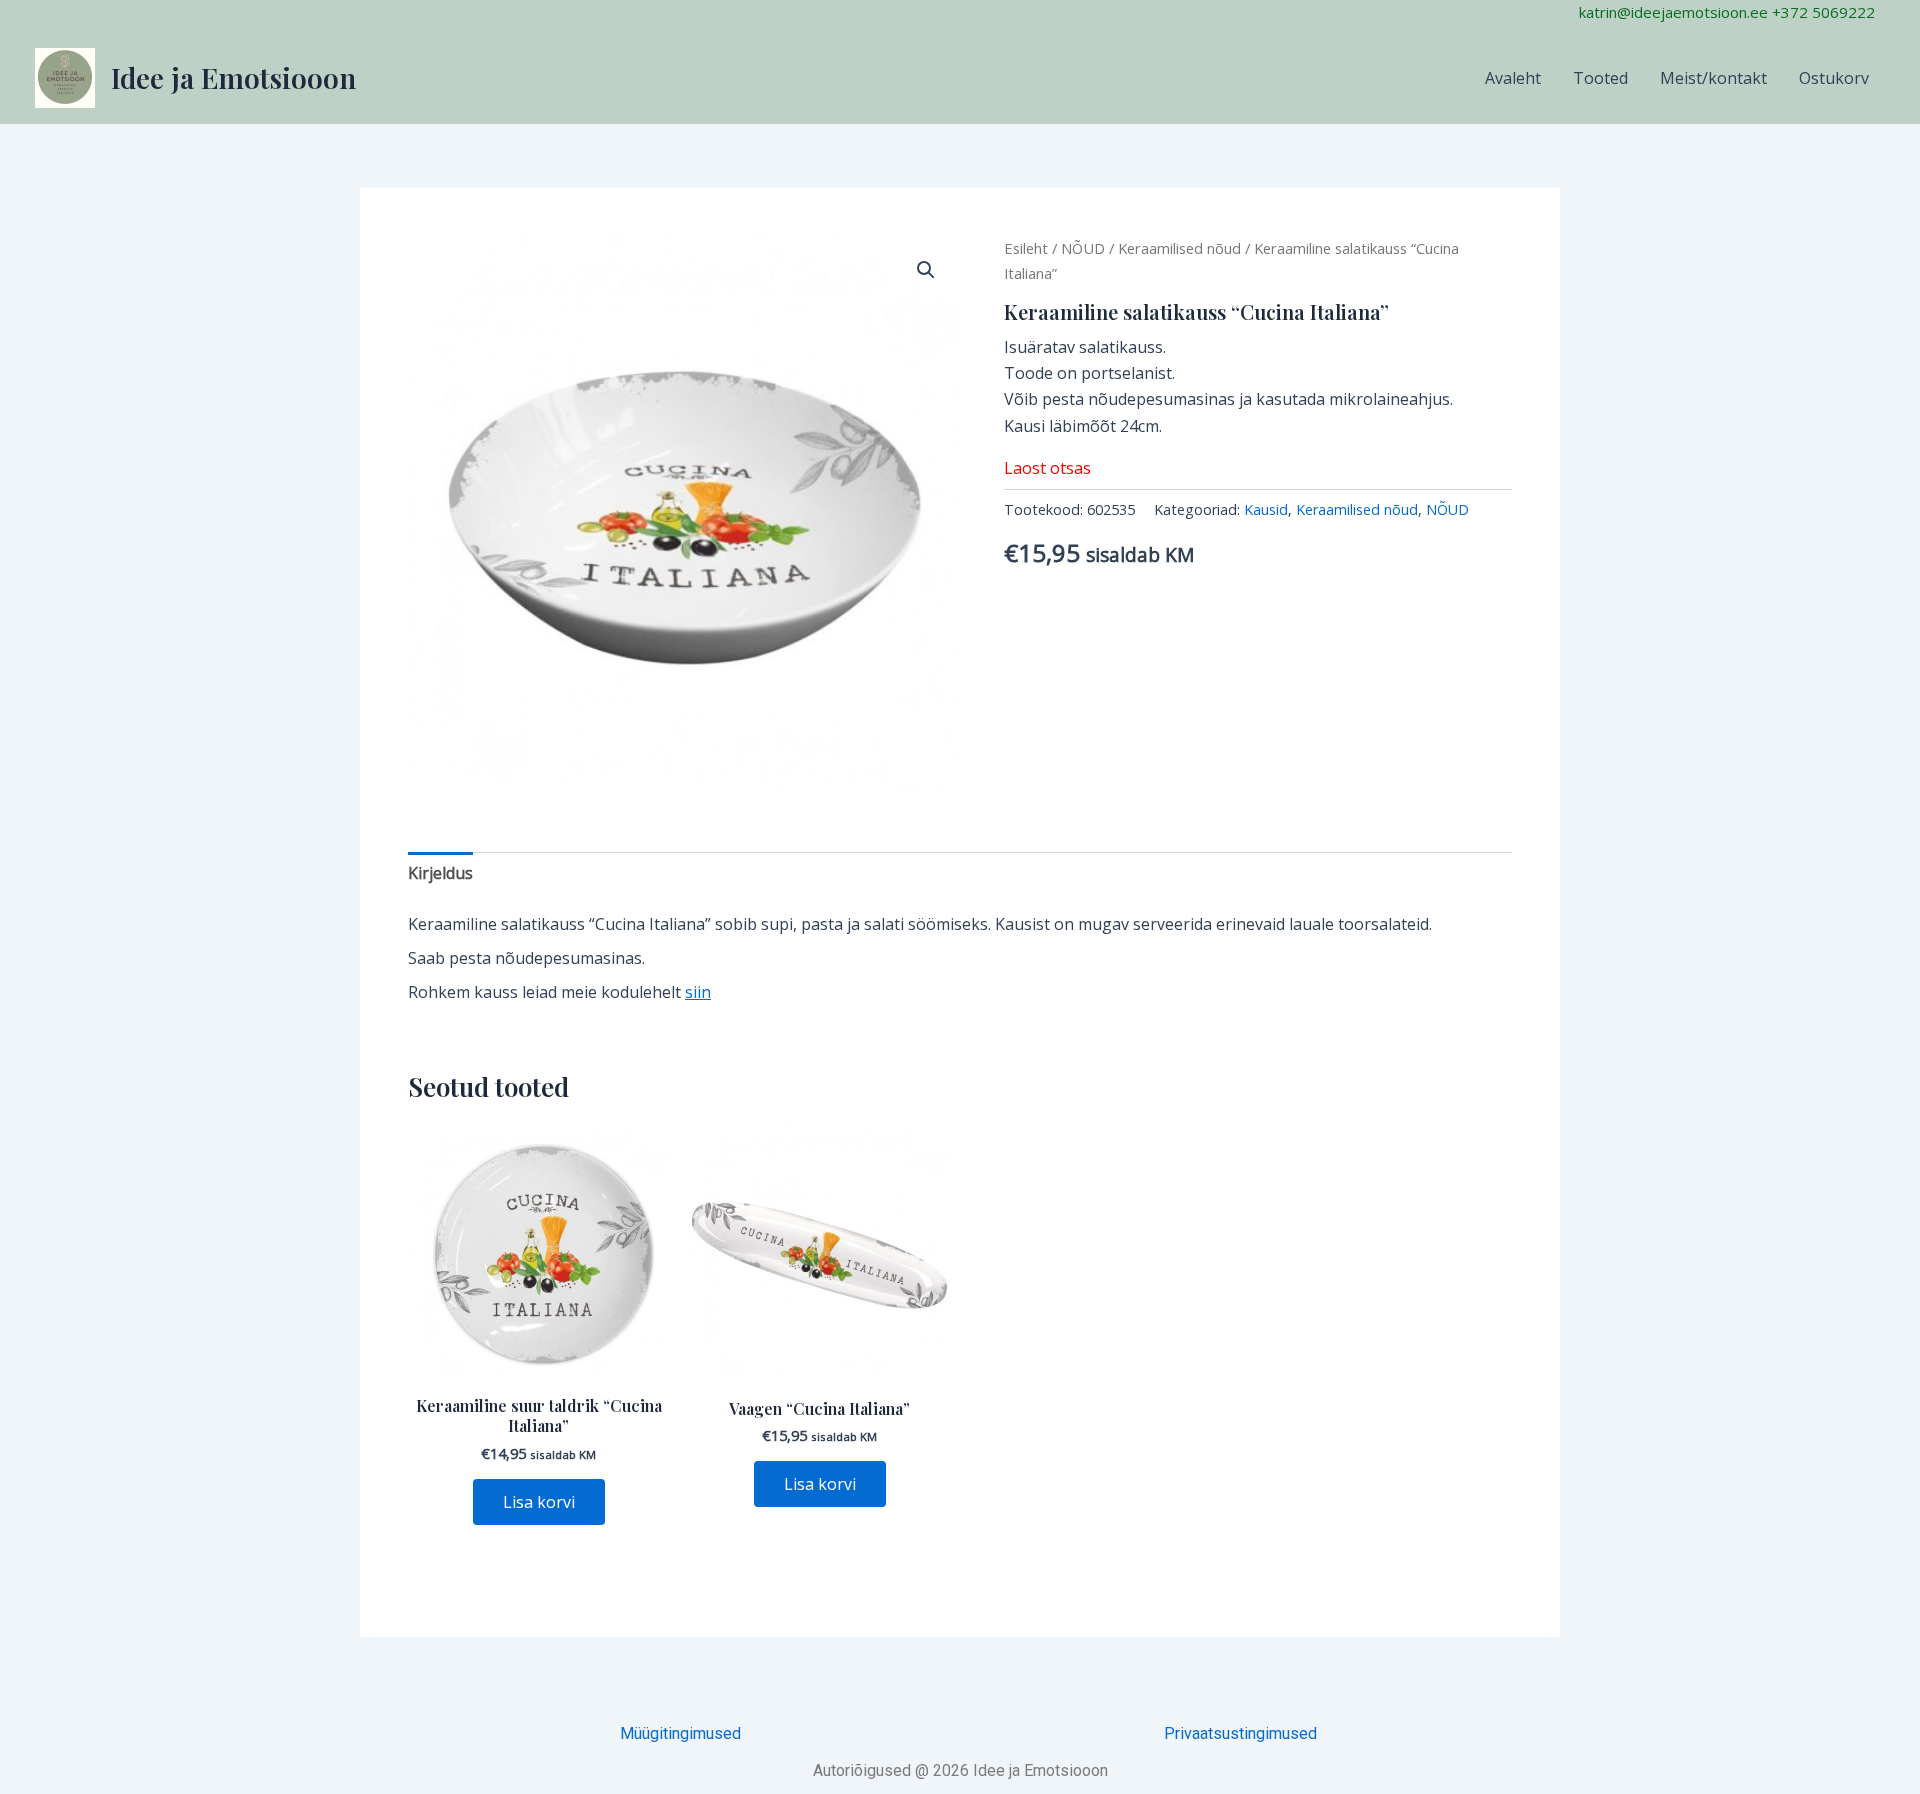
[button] (926, 270)
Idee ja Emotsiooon (233, 77)
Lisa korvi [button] (539, 1502)
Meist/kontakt (1713, 78)
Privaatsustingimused (1240, 1733)
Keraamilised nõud (1179, 248)
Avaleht (1513, 78)
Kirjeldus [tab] (440, 873)
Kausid (1266, 509)
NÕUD (1083, 248)
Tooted (1600, 78)
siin (698, 992)
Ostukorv (1834, 78)
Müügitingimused (680, 1733)
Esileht (1026, 248)
